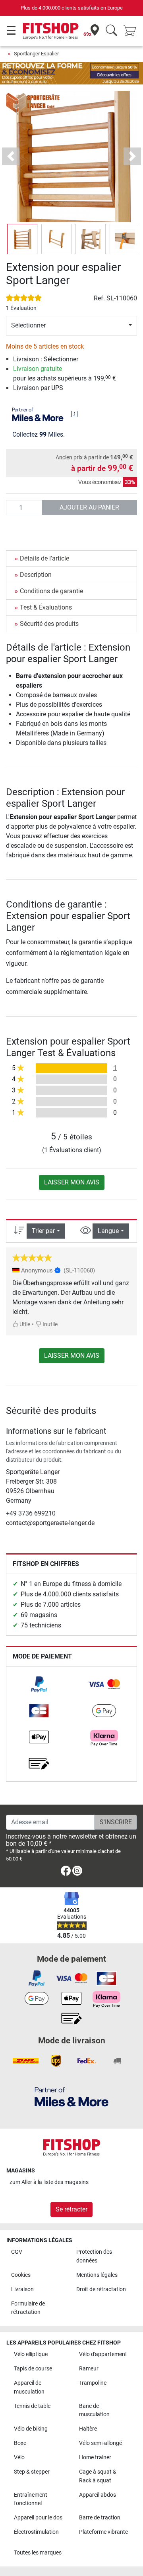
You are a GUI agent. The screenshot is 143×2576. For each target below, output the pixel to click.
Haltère (88, 2429)
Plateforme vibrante (103, 2532)
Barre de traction (100, 2518)
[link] (39, 1684)
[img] (74, 414)
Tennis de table (32, 2406)
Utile (24, 1324)
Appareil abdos (98, 2495)
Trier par (43, 1231)
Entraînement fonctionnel (31, 2499)
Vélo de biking (31, 2429)
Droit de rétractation (101, 2289)
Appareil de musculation (29, 2387)
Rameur (89, 2369)
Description (36, 575)
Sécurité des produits (49, 624)
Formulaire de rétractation (28, 2308)
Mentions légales (97, 2275)
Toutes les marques (38, 2553)
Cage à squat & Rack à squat (98, 2476)
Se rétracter (71, 2209)
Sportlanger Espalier (36, 54)
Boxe (20, 2443)
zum (49, 2182)
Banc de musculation (94, 2410)
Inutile (49, 1324)
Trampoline (93, 2383)
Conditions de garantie (51, 591)
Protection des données (94, 2256)
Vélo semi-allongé (100, 2443)
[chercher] (111, 31)
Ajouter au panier (89, 507)
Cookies (21, 2275)
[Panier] (132, 31)
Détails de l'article (44, 558)
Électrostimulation (36, 2532)
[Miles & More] (71, 2097)
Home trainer (95, 2457)
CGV (17, 2252)
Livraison (22, 2289)
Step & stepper (32, 2472)
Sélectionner (28, 325)
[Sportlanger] (34, 102)
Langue (108, 1231)
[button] (22, 239)
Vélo (19, 2457)
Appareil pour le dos (38, 2518)
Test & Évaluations (46, 607)
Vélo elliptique (31, 2354)
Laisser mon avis (72, 1182)
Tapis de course (33, 2369)
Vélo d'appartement (103, 2354)
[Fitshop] (51, 30)
